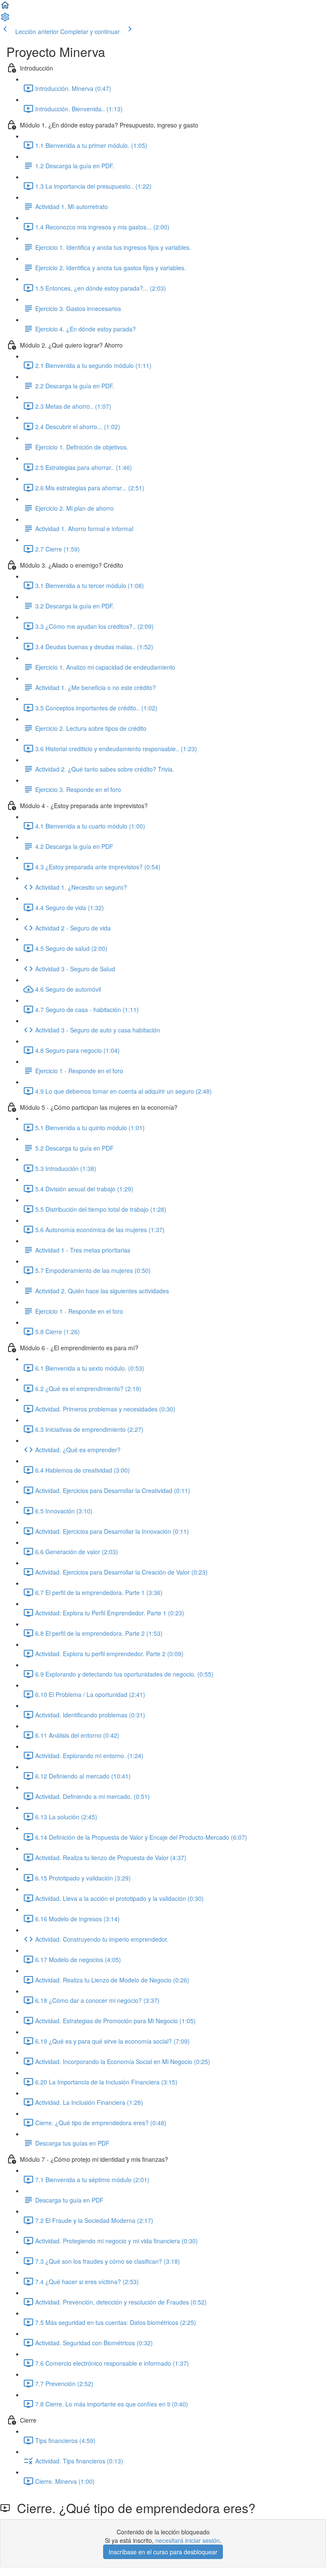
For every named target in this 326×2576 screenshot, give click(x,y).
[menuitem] (5, 20)
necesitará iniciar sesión (188, 2540)
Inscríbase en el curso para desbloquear (163, 2552)
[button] (5, 8)
